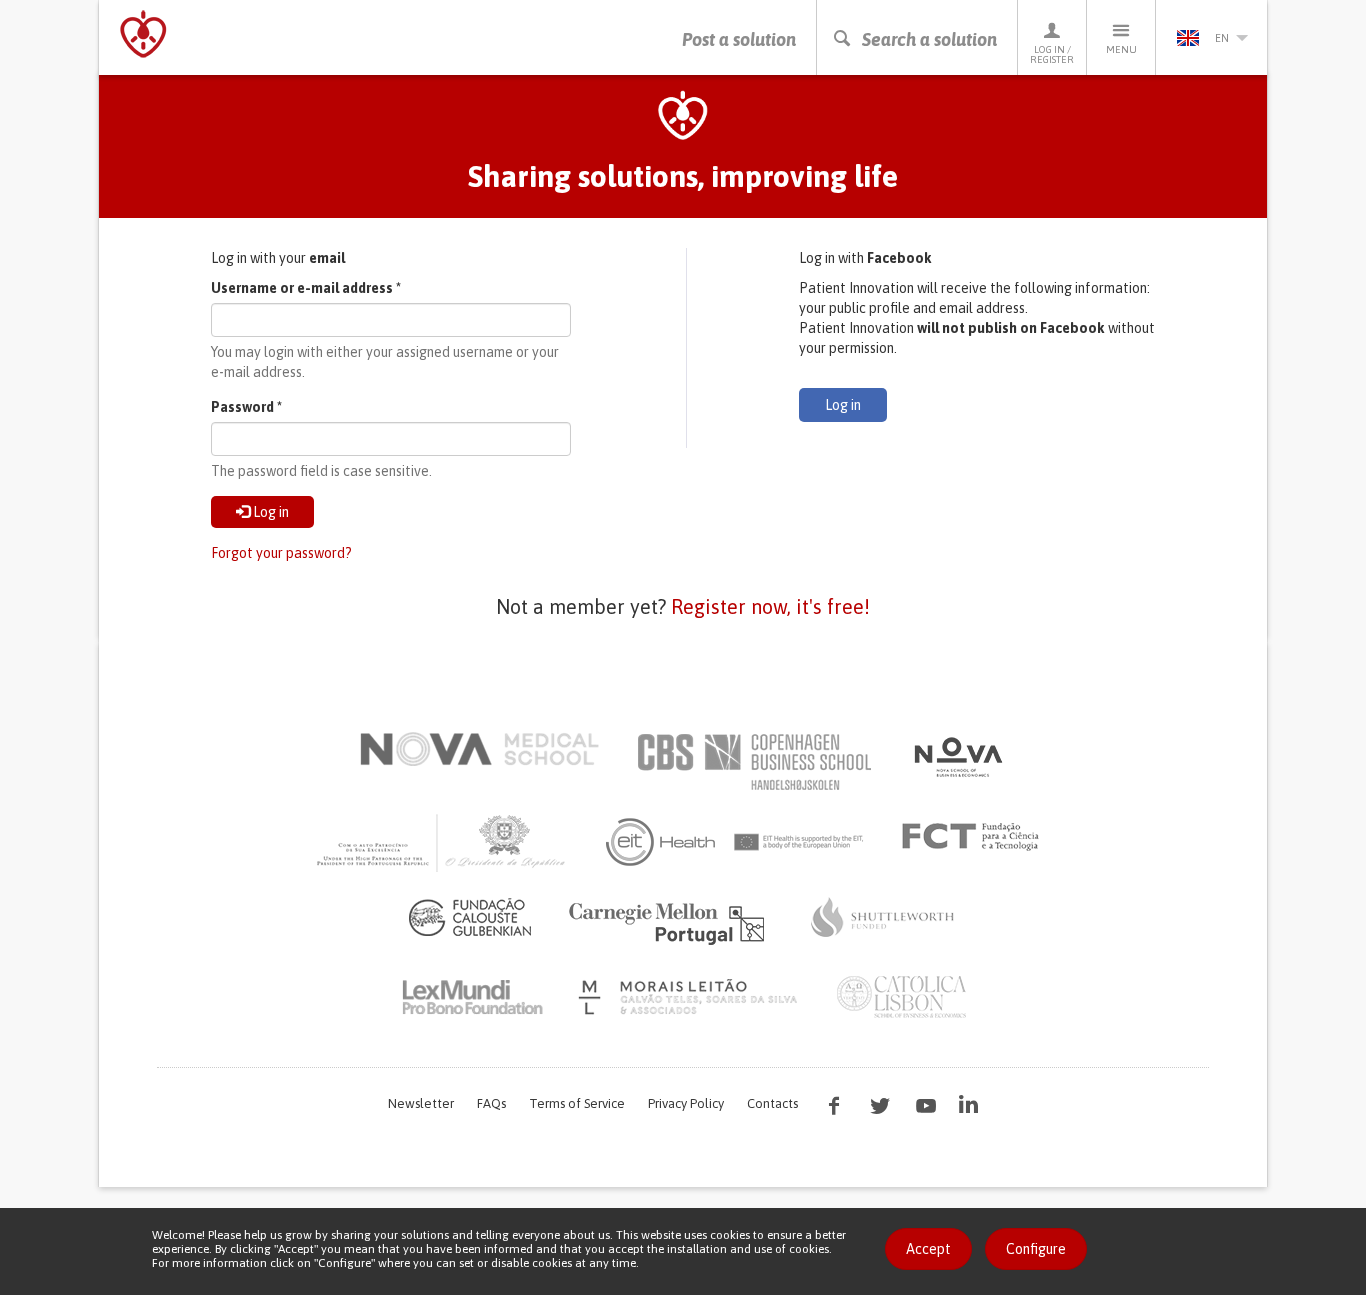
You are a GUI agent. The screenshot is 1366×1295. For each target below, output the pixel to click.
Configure (1036, 1249)
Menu (1121, 49)
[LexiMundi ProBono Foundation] (472, 997)
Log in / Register (1052, 54)
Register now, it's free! (770, 606)
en (1222, 38)
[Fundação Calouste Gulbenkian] (470, 917)
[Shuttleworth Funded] (883, 917)
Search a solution (929, 39)
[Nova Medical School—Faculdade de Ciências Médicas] (479, 749)
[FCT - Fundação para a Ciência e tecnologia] (975, 837)
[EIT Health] (735, 842)
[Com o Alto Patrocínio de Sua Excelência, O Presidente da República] (443, 842)
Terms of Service (577, 1103)
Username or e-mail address (306, 288)
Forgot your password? (281, 553)
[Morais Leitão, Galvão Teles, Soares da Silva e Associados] (690, 997)
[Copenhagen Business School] (753, 762)
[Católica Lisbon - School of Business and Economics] (902, 997)
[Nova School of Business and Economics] (957, 757)
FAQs (491, 1103)
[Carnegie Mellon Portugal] (670, 922)
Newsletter (421, 1103)
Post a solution (739, 39)
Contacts (772, 1103)
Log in (269, 512)
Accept (928, 1249)
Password (246, 407)
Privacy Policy (686, 1103)
